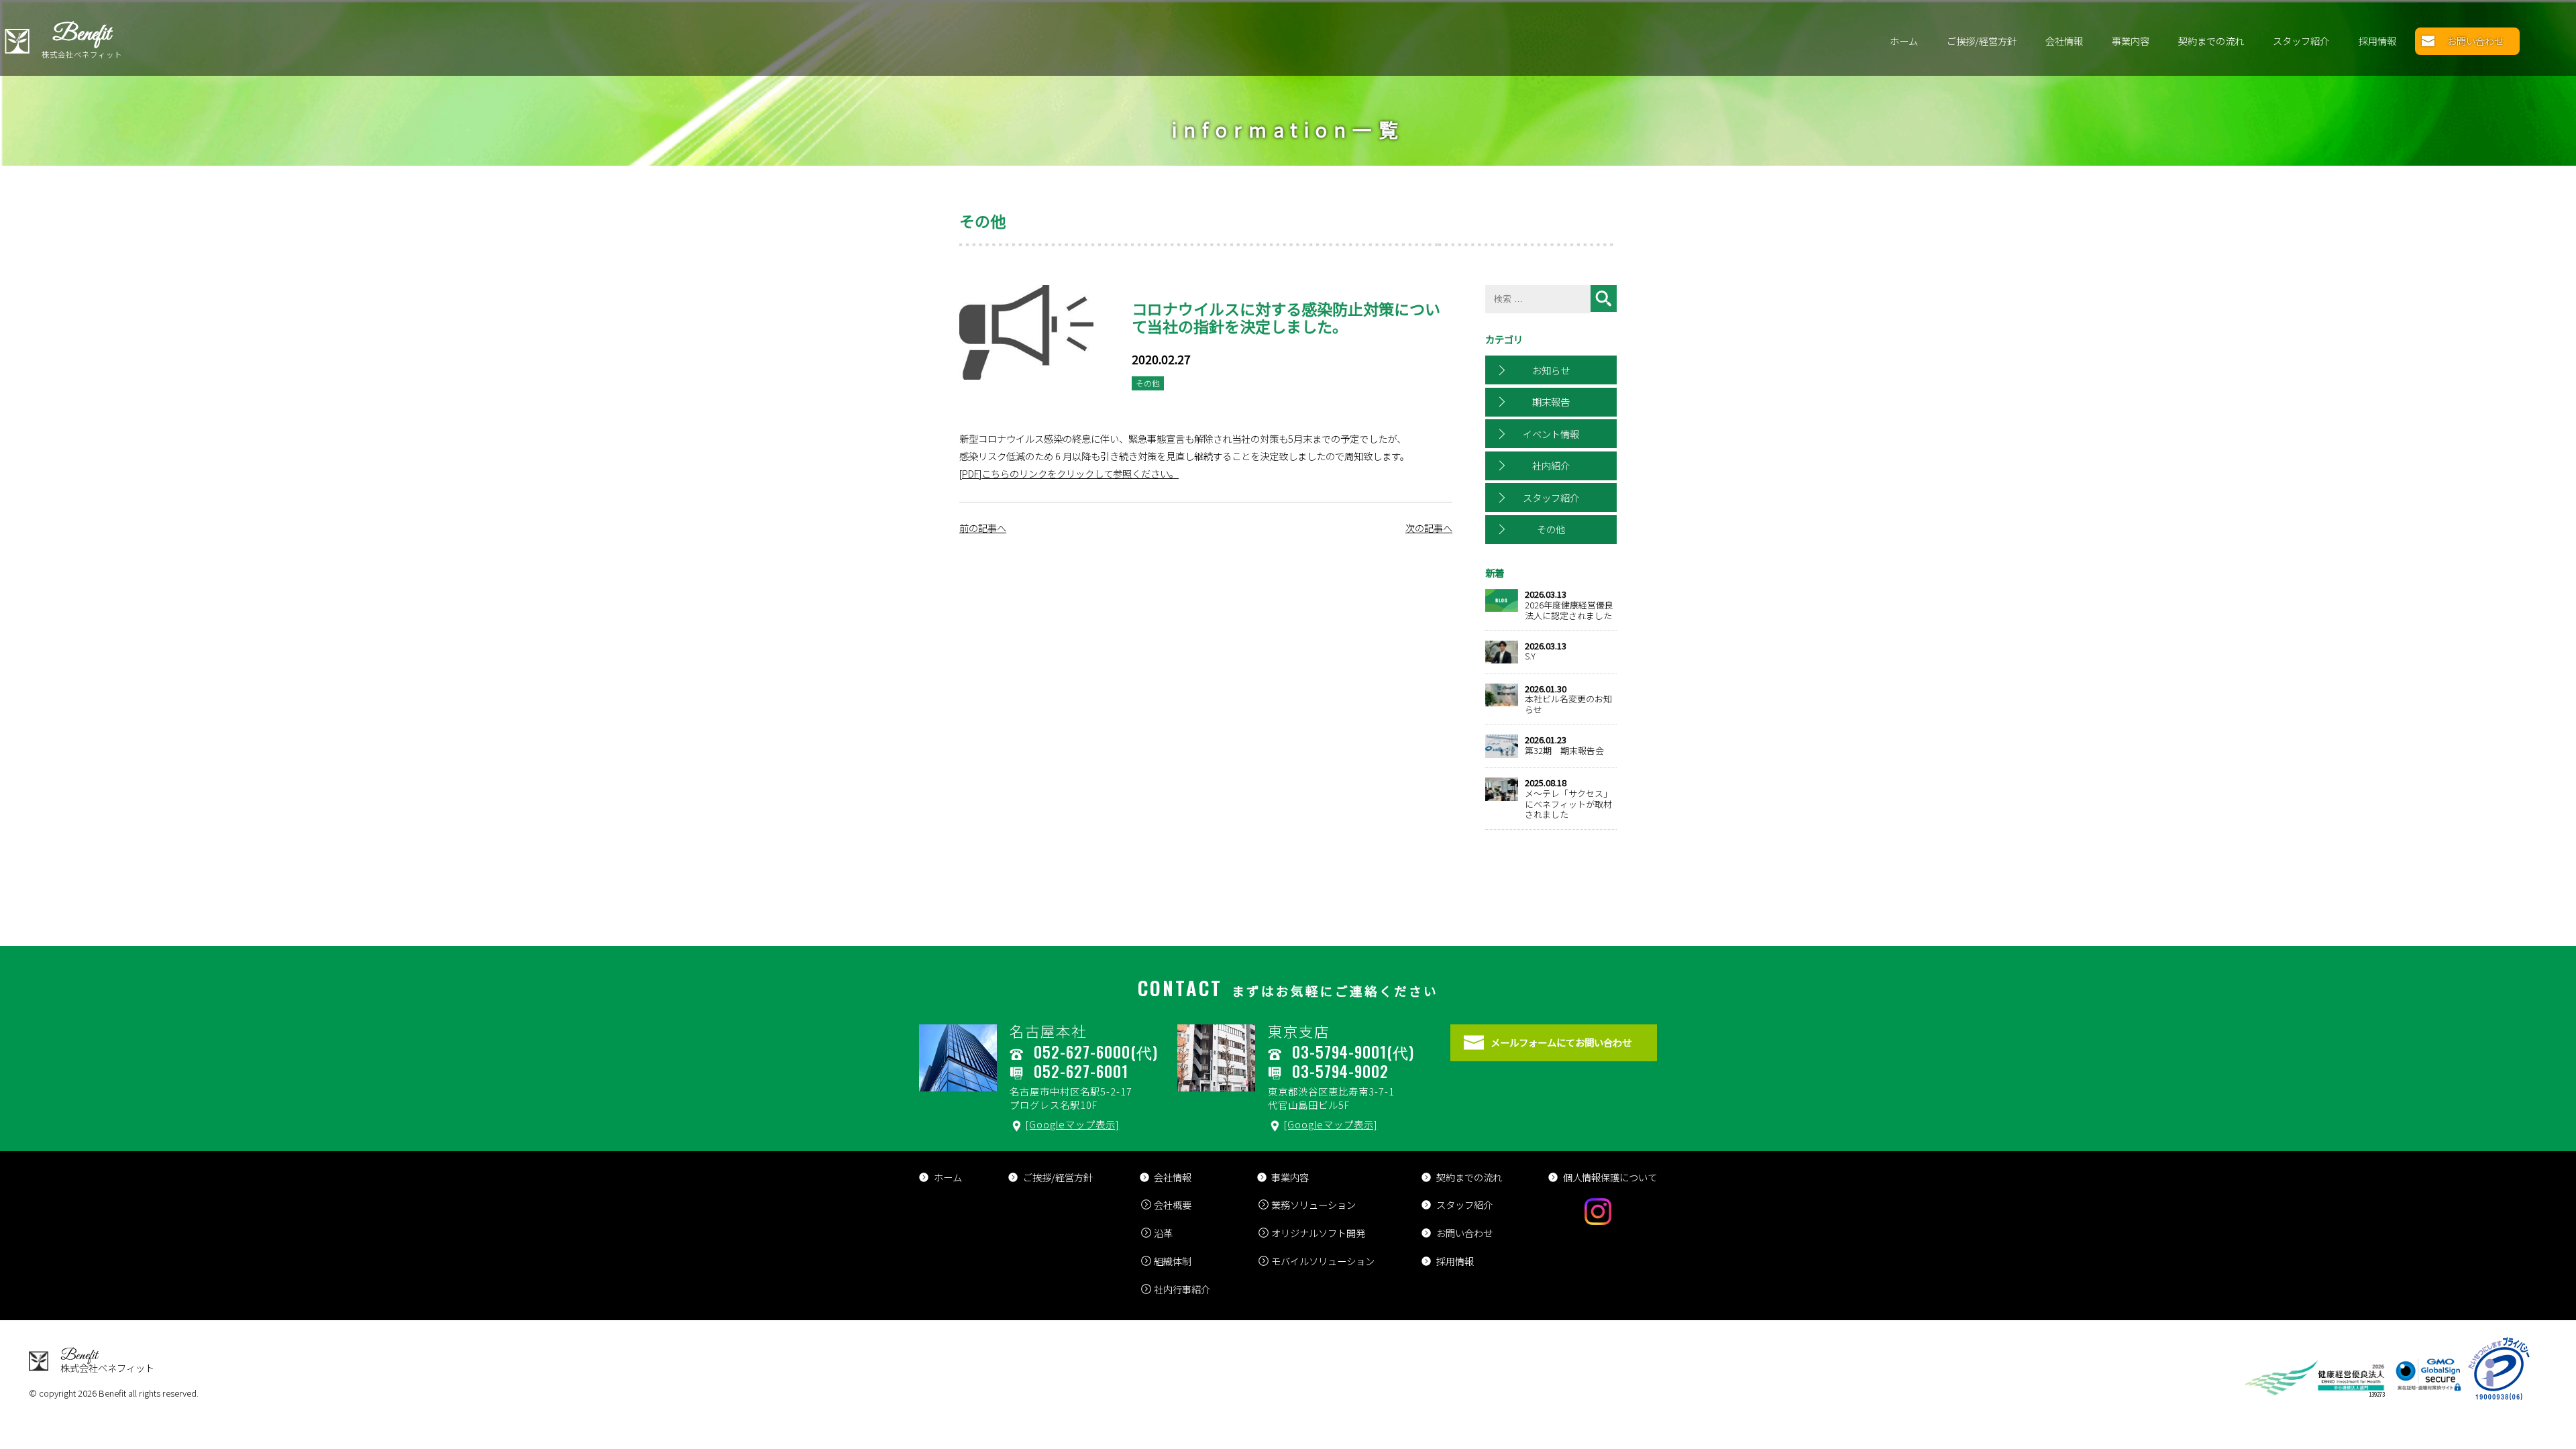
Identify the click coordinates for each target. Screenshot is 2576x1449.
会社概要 (1173, 1204)
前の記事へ (983, 528)
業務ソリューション (1313, 1204)
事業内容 (2131, 41)
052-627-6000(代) (1096, 1052)
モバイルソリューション (1323, 1261)
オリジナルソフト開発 (1318, 1233)
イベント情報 (1551, 434)
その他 (1551, 529)
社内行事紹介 (1182, 1289)
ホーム (1904, 41)
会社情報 (2064, 41)
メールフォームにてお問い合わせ (1561, 1042)
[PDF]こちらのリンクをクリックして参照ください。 (1069, 473)
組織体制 (1173, 1261)
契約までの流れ (2211, 41)
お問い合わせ (2475, 41)
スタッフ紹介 (2301, 41)
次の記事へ (1429, 528)
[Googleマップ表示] (1072, 1124)
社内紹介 (1551, 465)
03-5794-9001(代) (1353, 1052)
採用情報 (2377, 41)
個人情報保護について (1610, 1177)
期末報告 (1551, 401)
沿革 (1163, 1233)
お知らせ (1551, 370)
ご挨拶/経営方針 (1982, 41)
